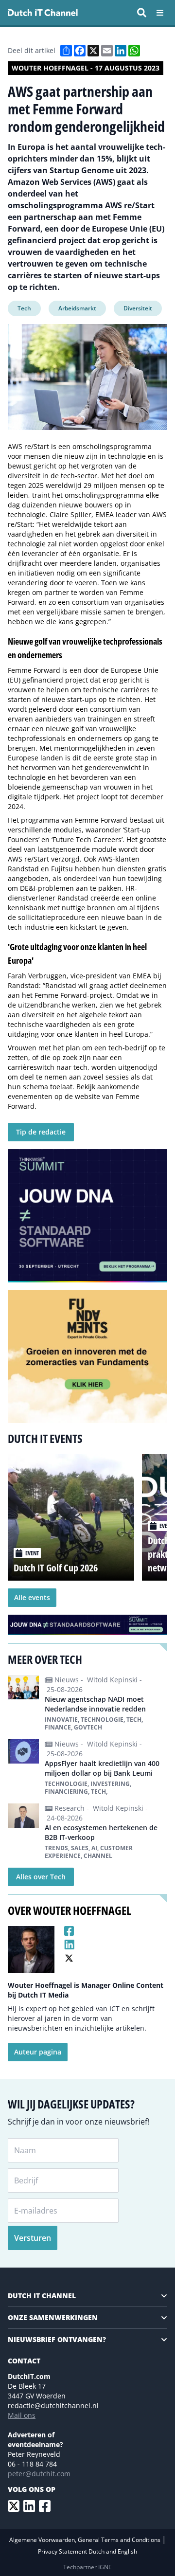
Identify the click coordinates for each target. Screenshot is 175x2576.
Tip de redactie (41, 1132)
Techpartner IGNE (87, 2567)
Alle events (32, 1597)
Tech (24, 308)
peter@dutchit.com (39, 2474)
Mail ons (22, 2415)
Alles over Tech (41, 1877)
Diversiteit (138, 308)
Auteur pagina (38, 2052)
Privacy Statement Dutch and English (87, 2551)
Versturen (33, 2238)
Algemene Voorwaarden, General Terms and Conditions (86, 2540)
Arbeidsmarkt (77, 308)
